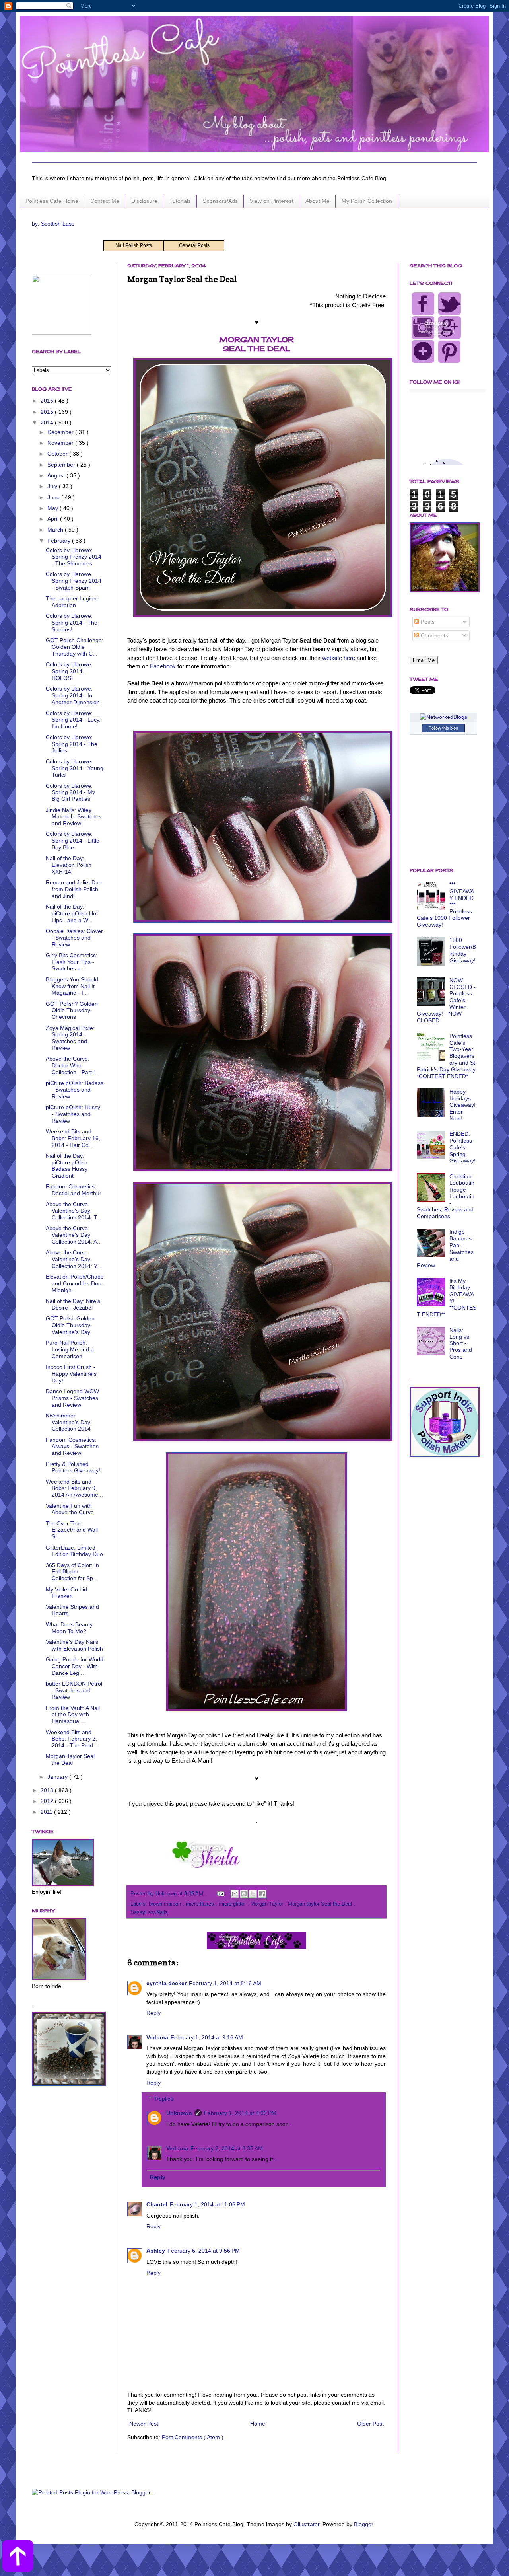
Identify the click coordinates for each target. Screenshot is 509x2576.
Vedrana (157, 2037)
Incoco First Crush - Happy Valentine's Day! (71, 1374)
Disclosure (144, 201)
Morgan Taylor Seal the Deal (70, 1759)
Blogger (363, 2524)
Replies (164, 2099)
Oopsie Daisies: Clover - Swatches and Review (74, 938)
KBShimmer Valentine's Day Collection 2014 (68, 1422)
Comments (434, 635)
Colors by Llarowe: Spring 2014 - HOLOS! (69, 671)
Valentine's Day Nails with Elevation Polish (74, 1645)
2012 (48, 1801)
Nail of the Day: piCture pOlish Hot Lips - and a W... (72, 913)
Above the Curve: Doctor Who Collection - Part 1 (71, 1065)
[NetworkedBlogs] (444, 717)
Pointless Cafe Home (52, 201)
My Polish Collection (367, 201)
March (56, 530)
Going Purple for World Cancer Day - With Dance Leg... (75, 1666)
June (54, 497)
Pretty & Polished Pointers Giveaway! (73, 1467)
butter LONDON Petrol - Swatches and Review (74, 1690)
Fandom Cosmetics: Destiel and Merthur (74, 1190)
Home (258, 2424)
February (60, 541)
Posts (427, 622)
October (58, 454)
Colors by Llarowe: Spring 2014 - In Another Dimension (73, 695)
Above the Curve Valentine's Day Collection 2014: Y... (74, 1259)
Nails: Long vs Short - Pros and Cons (461, 1343)
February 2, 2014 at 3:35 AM (227, 2148)
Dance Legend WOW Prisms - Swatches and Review (72, 1398)
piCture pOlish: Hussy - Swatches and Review (73, 1114)
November (61, 443)
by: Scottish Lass (53, 224)
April (54, 519)
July (53, 486)
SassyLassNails (149, 1912)
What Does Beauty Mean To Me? (69, 1628)
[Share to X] (253, 1894)
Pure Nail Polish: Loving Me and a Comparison (70, 1349)
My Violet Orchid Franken (66, 1593)
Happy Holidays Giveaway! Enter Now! (462, 1105)
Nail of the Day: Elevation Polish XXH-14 (69, 865)
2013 (48, 1790)
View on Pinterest (272, 201)
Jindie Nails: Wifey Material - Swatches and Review (74, 817)
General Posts (194, 245)
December (61, 432)
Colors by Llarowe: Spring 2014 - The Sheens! (72, 623)
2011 (47, 1812)
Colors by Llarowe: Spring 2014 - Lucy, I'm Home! (73, 720)
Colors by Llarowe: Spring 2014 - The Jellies (72, 744)
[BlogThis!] (244, 1894)
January (58, 1777)
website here (339, 658)
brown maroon (166, 1904)
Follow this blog (443, 728)
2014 (48, 423)
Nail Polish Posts (134, 245)
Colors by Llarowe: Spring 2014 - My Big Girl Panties (70, 792)
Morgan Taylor (268, 1904)
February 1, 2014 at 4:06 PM (240, 2113)
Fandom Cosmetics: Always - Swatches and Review (72, 1447)
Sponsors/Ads (220, 201)
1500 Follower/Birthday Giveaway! (463, 950)
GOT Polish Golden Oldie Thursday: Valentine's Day (70, 1325)
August (57, 475)
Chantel (157, 2204)
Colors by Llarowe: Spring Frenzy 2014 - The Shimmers (74, 557)
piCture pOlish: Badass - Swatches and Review (75, 1090)
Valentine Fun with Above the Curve (70, 1509)
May (53, 508)
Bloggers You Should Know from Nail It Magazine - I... (72, 986)
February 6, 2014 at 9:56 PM (204, 2251)
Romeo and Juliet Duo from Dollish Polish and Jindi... (74, 889)
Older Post (370, 2424)
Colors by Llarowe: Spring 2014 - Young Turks (75, 768)
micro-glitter (233, 1904)
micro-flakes (201, 1904)
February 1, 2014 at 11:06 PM (207, 2204)
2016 (48, 401)
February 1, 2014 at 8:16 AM (225, 1983)
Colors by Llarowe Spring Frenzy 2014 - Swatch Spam (74, 581)
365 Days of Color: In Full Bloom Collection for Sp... (72, 1572)
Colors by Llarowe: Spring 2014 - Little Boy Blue (73, 841)
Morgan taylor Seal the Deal (321, 1904)
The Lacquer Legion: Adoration (72, 602)
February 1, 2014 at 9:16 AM (207, 2037)
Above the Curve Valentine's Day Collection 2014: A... (74, 1235)
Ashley (156, 2251)
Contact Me (105, 201)
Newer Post (144, 2424)
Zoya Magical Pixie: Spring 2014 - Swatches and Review (70, 1038)
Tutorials (180, 201)
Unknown (179, 2113)
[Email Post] (220, 1894)
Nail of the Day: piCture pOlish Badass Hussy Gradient (67, 1166)
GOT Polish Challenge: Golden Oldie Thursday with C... (75, 647)
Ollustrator (306, 2524)
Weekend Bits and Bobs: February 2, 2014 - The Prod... (72, 1739)
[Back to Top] (18, 2557)
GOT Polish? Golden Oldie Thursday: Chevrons (72, 1011)
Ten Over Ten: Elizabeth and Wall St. (72, 1530)
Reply (153, 2013)
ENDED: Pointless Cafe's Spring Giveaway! (462, 1147)
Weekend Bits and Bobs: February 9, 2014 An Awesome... (74, 1488)
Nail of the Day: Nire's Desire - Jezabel (73, 1304)
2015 (48, 412)
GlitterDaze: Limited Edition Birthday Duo (74, 1551)
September (62, 465)
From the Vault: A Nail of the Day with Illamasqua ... (73, 1715)
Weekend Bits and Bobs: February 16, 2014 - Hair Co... (73, 1138)
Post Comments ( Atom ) (193, 2437)
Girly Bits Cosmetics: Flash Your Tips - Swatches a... (72, 962)
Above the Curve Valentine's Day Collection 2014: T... (74, 1211)
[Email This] (235, 1894)
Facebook (163, 666)
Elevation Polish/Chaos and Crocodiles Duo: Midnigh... (75, 1283)
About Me (318, 201)
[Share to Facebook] (262, 1894)
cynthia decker (166, 1983)
